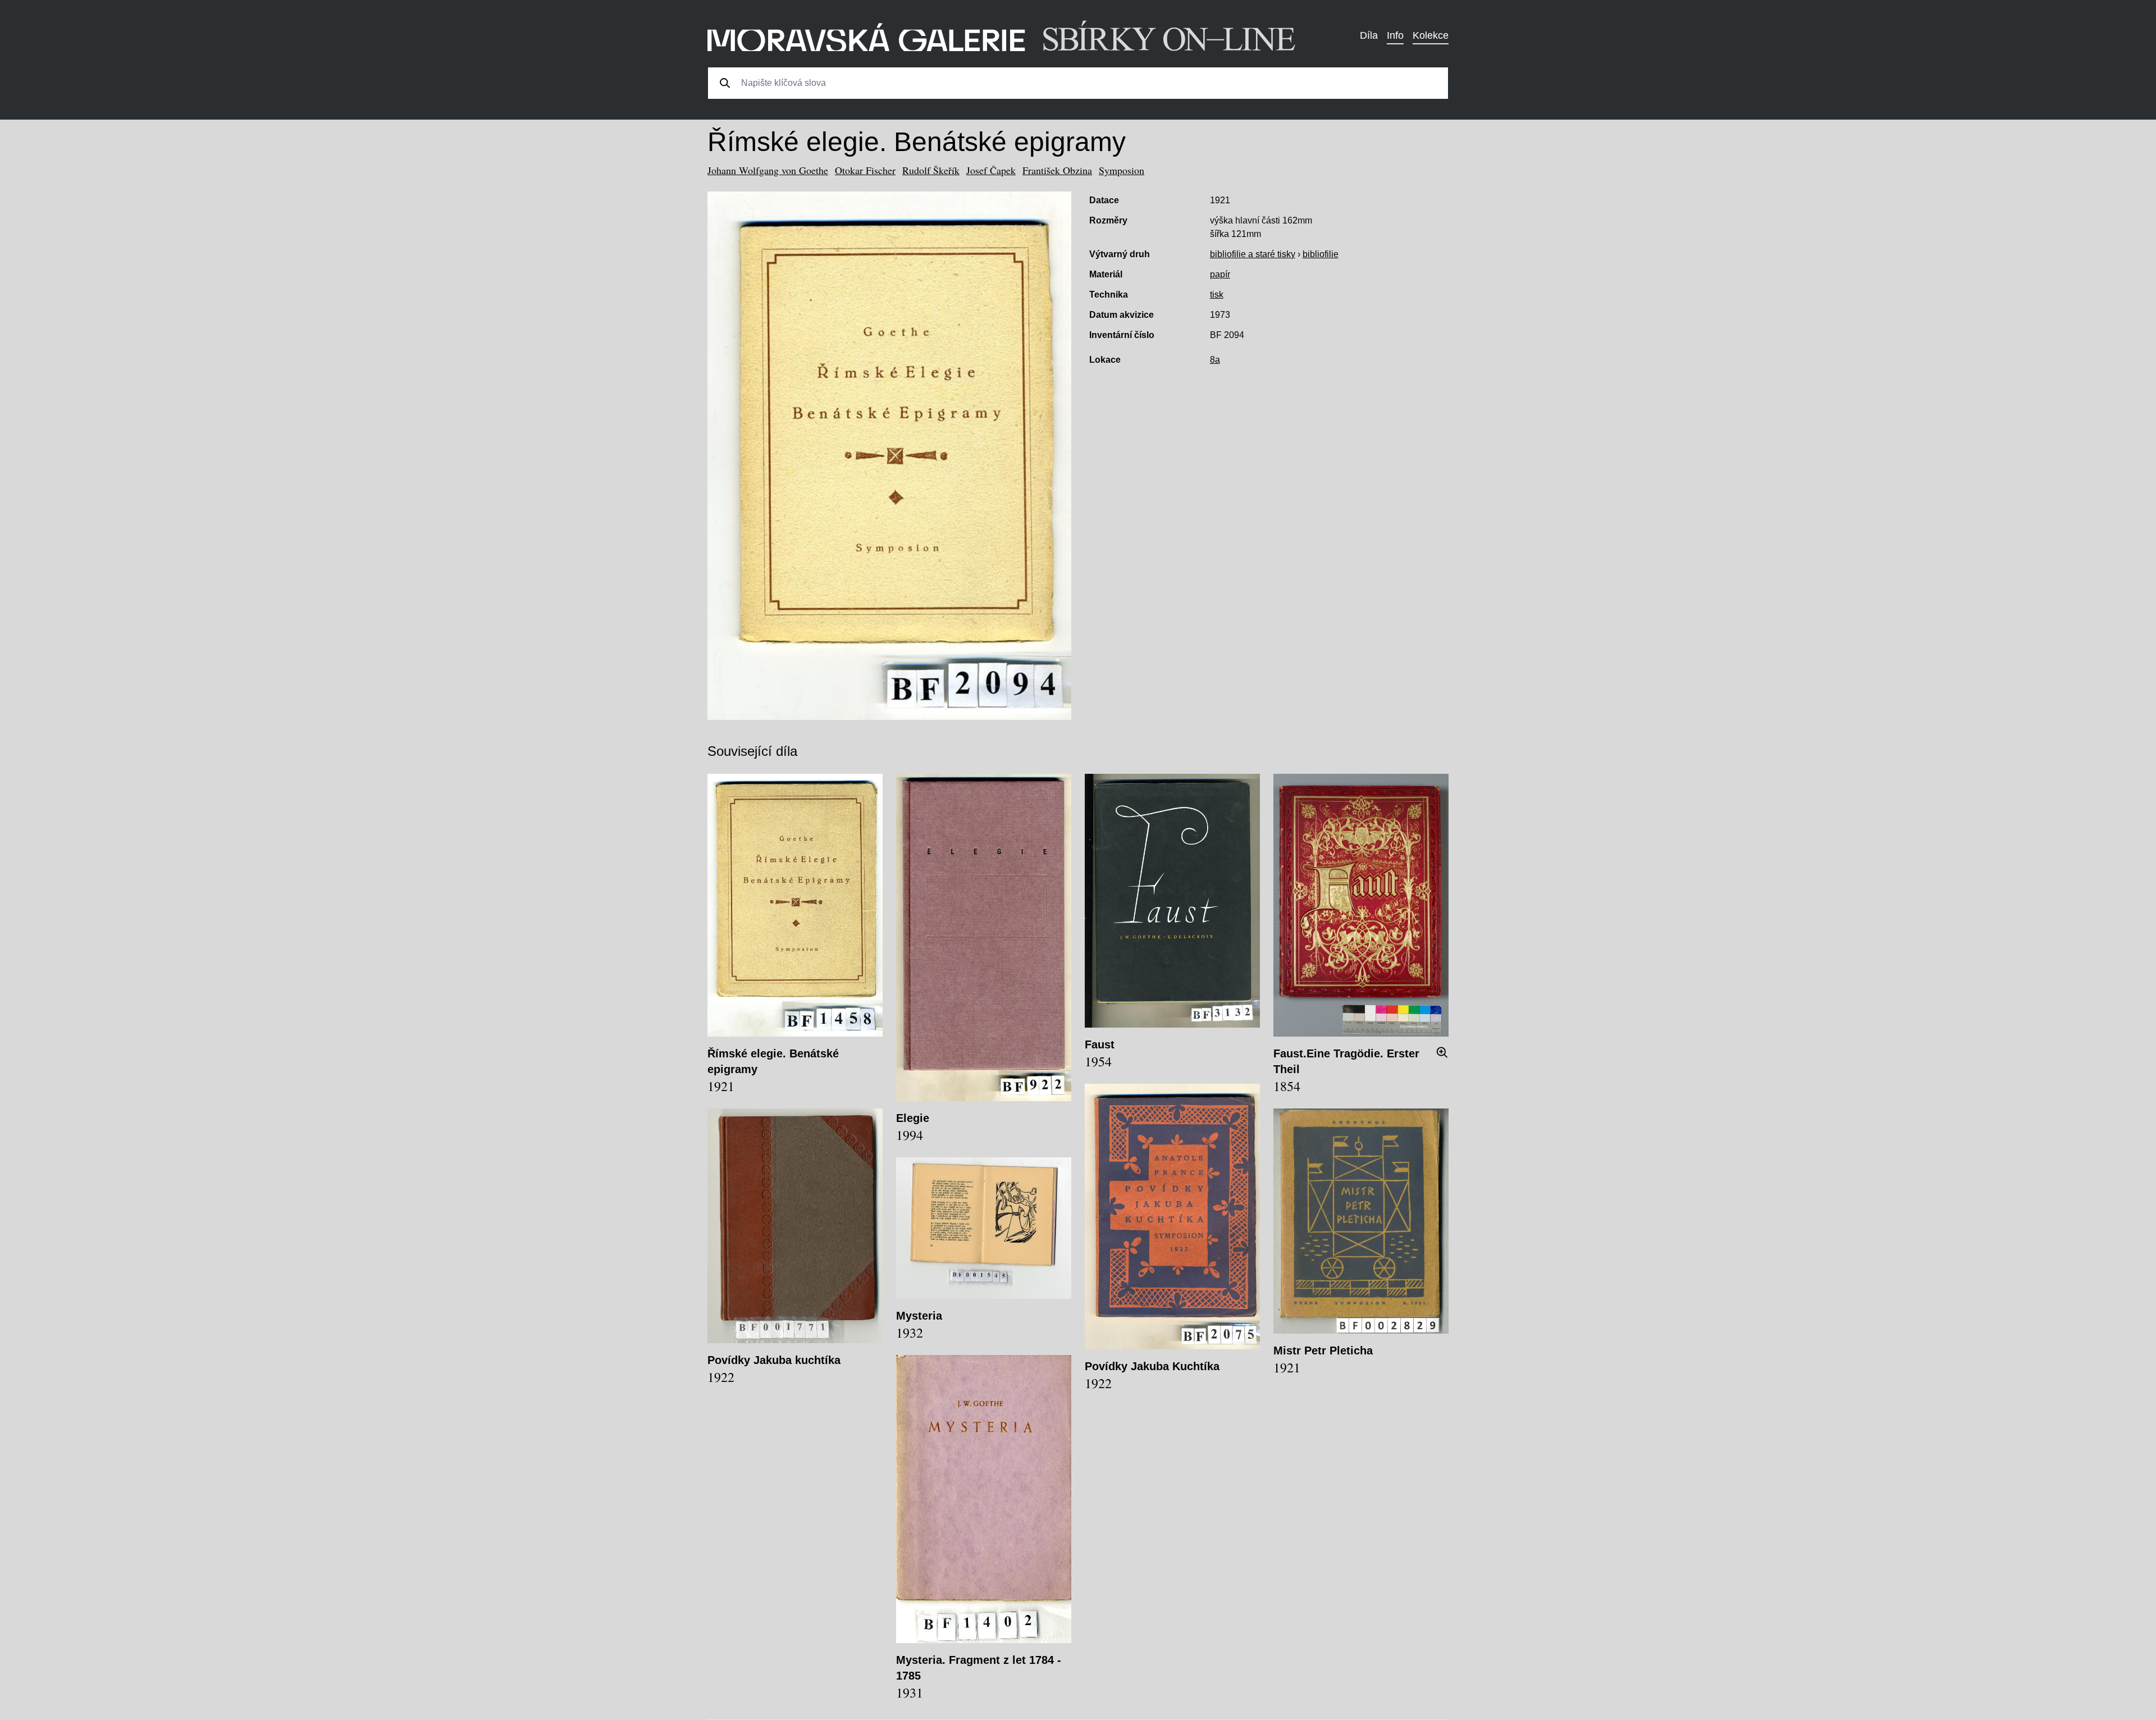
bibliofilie (1321, 254)
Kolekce (1431, 35)
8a (1215, 360)
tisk (1217, 295)
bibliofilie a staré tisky (1253, 254)
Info (1395, 35)
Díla (1369, 35)
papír (1220, 274)
